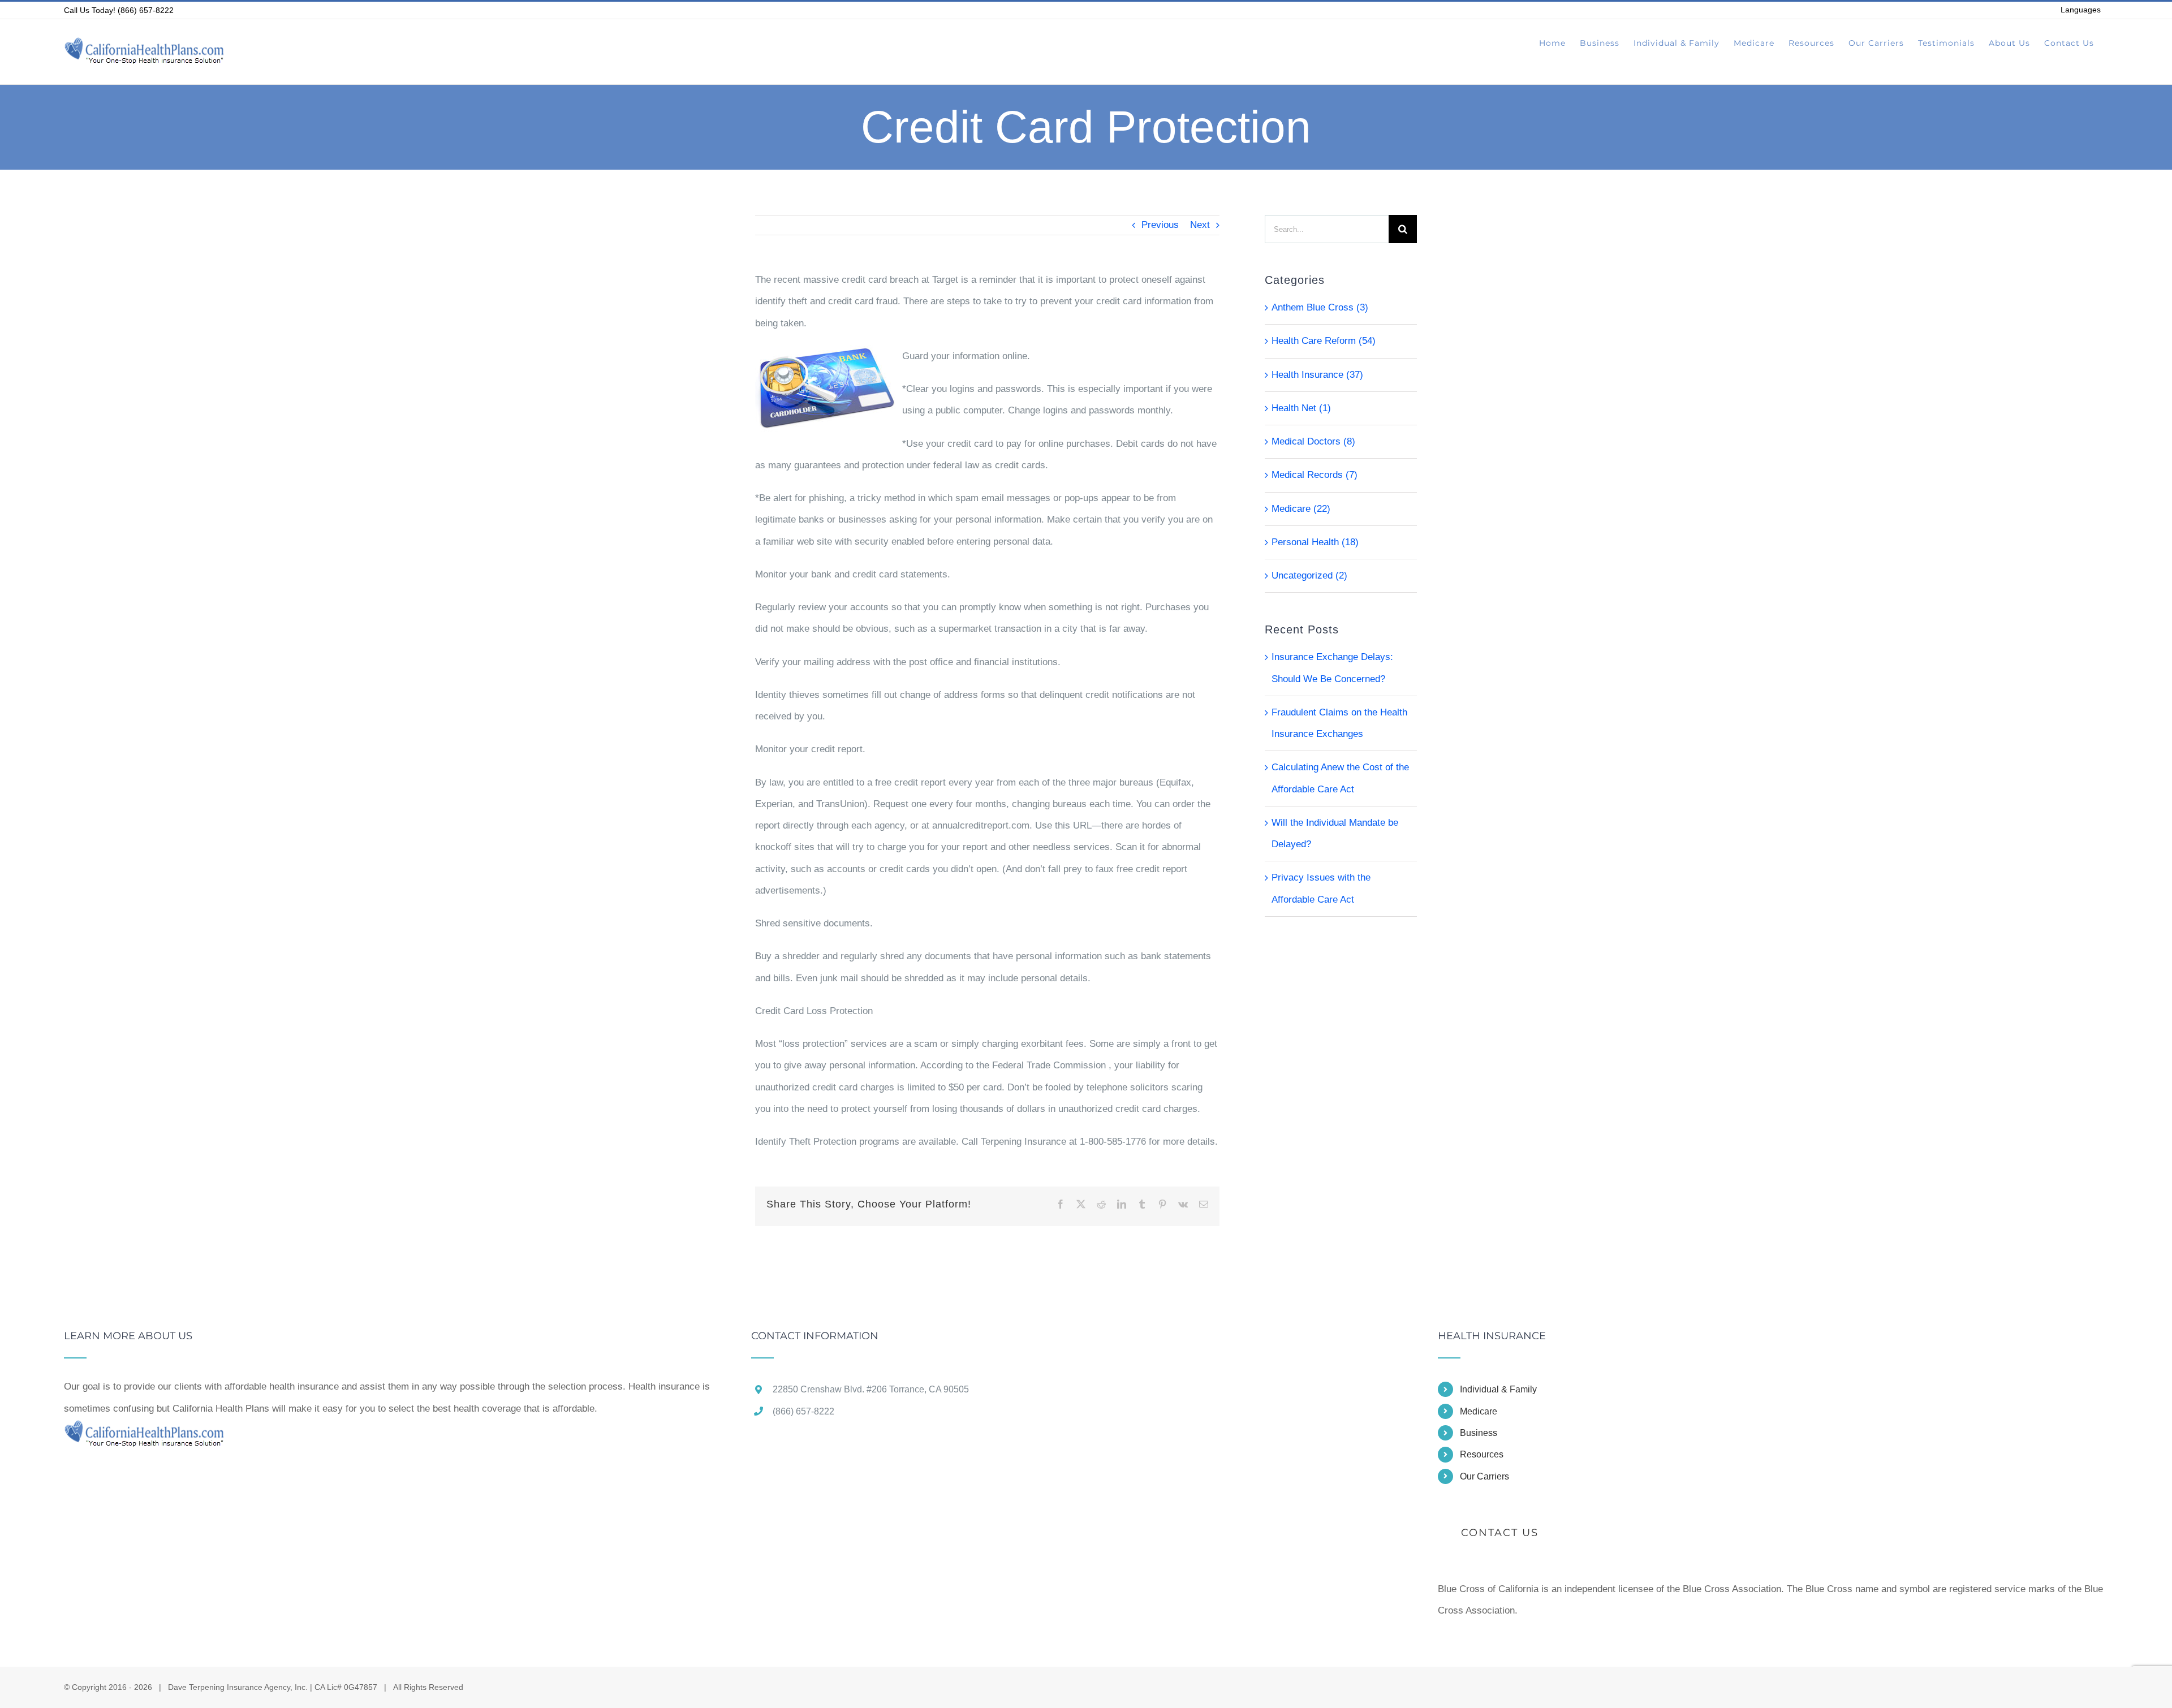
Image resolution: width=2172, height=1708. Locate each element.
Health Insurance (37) (1317, 375)
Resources (1482, 1454)
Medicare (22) (1301, 509)
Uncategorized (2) (1309, 575)
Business (1479, 1433)
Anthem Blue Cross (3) (1320, 307)
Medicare (1479, 1411)
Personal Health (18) (1315, 542)
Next (1200, 225)
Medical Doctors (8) (1313, 441)
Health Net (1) (1301, 408)
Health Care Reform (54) (1324, 341)
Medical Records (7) (1315, 475)
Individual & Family (1498, 1389)
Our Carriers (1484, 1476)
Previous (1160, 225)
